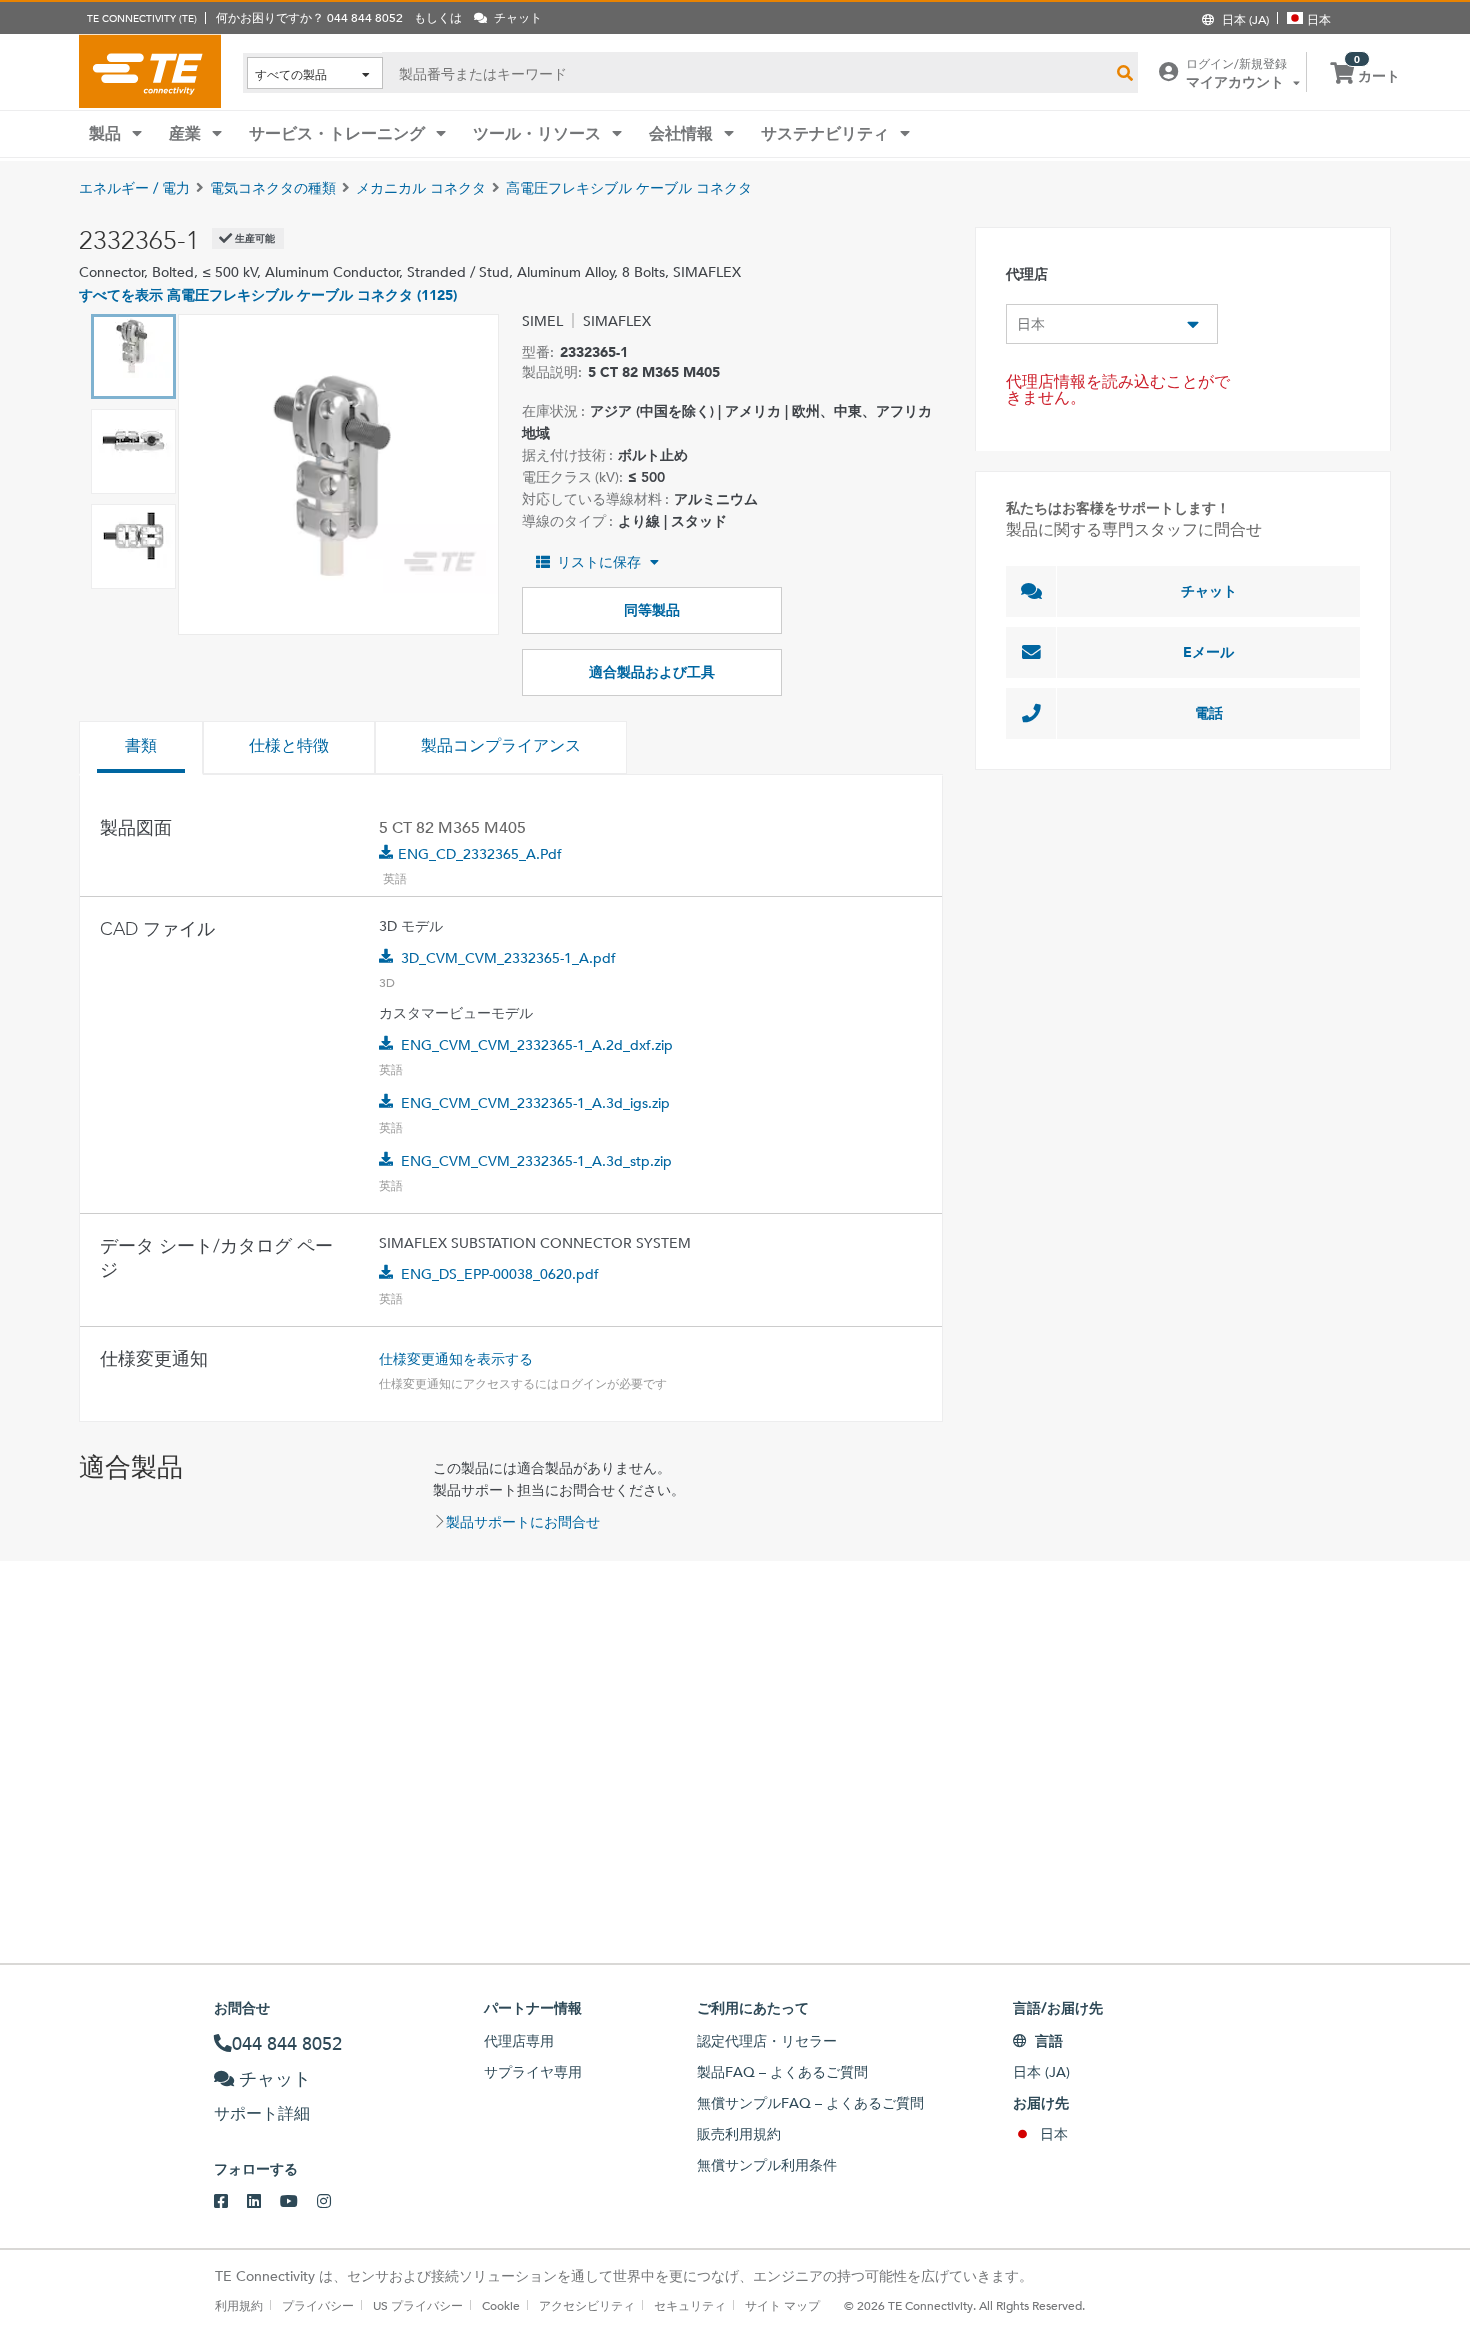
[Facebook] (230, 2202)
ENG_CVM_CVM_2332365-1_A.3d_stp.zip (536, 1161)
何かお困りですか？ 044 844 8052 (309, 17)
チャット (1209, 591)
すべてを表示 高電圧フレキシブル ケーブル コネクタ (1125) (268, 295)
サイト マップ (782, 2305)
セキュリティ (690, 2305)
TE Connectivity (150, 71)
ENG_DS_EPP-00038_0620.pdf (500, 1274)
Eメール (1208, 652)
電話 (1209, 713)
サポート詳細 (262, 2113)
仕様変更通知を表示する (456, 1359)
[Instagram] (333, 2202)
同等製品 (652, 610)
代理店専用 (519, 2041)
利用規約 (239, 2305)
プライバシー (318, 2305)
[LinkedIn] (263, 2202)
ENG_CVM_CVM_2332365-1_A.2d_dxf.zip (537, 1045)
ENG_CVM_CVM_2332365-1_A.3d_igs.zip (535, 1103)
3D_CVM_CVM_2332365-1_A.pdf (508, 958)
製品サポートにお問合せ (523, 1522)
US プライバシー (418, 2305)
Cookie (501, 2305)
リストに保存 (599, 562)
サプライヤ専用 (533, 2072)
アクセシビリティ (587, 2305)
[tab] (141, 748)
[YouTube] (298, 2202)
